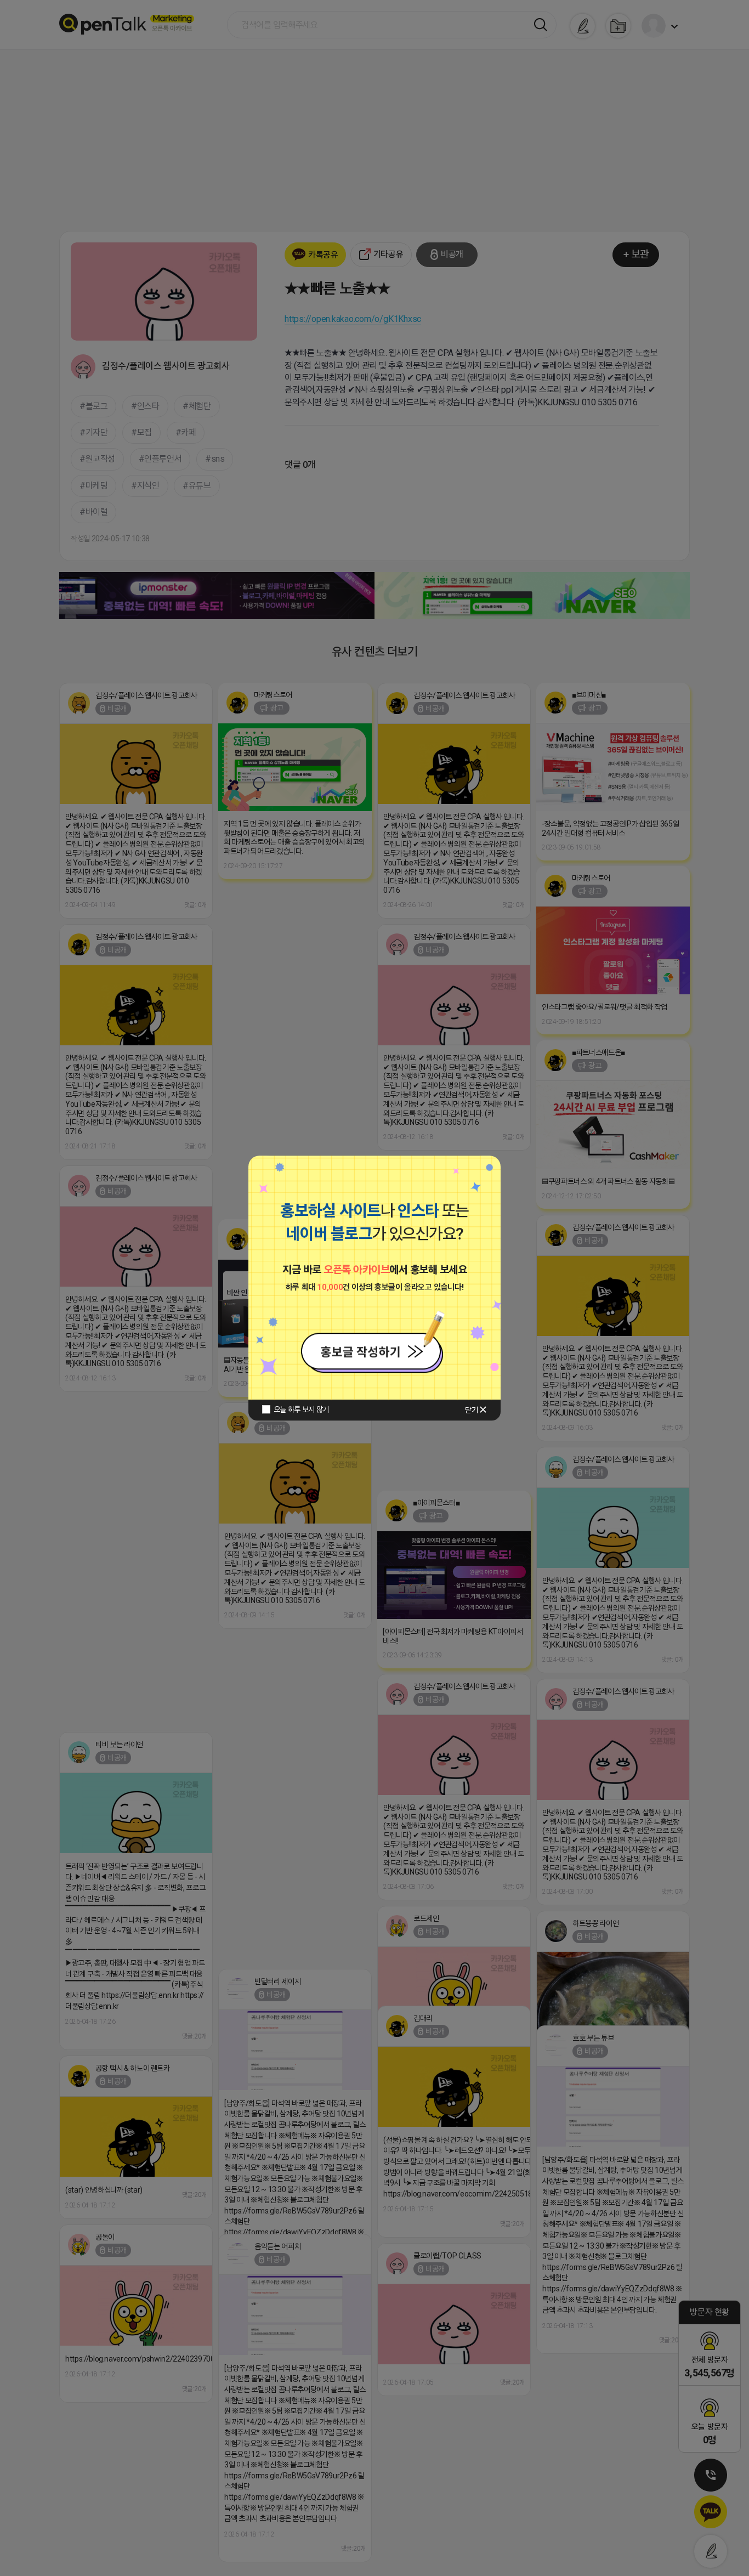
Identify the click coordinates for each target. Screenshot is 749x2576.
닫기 (471, 1410)
